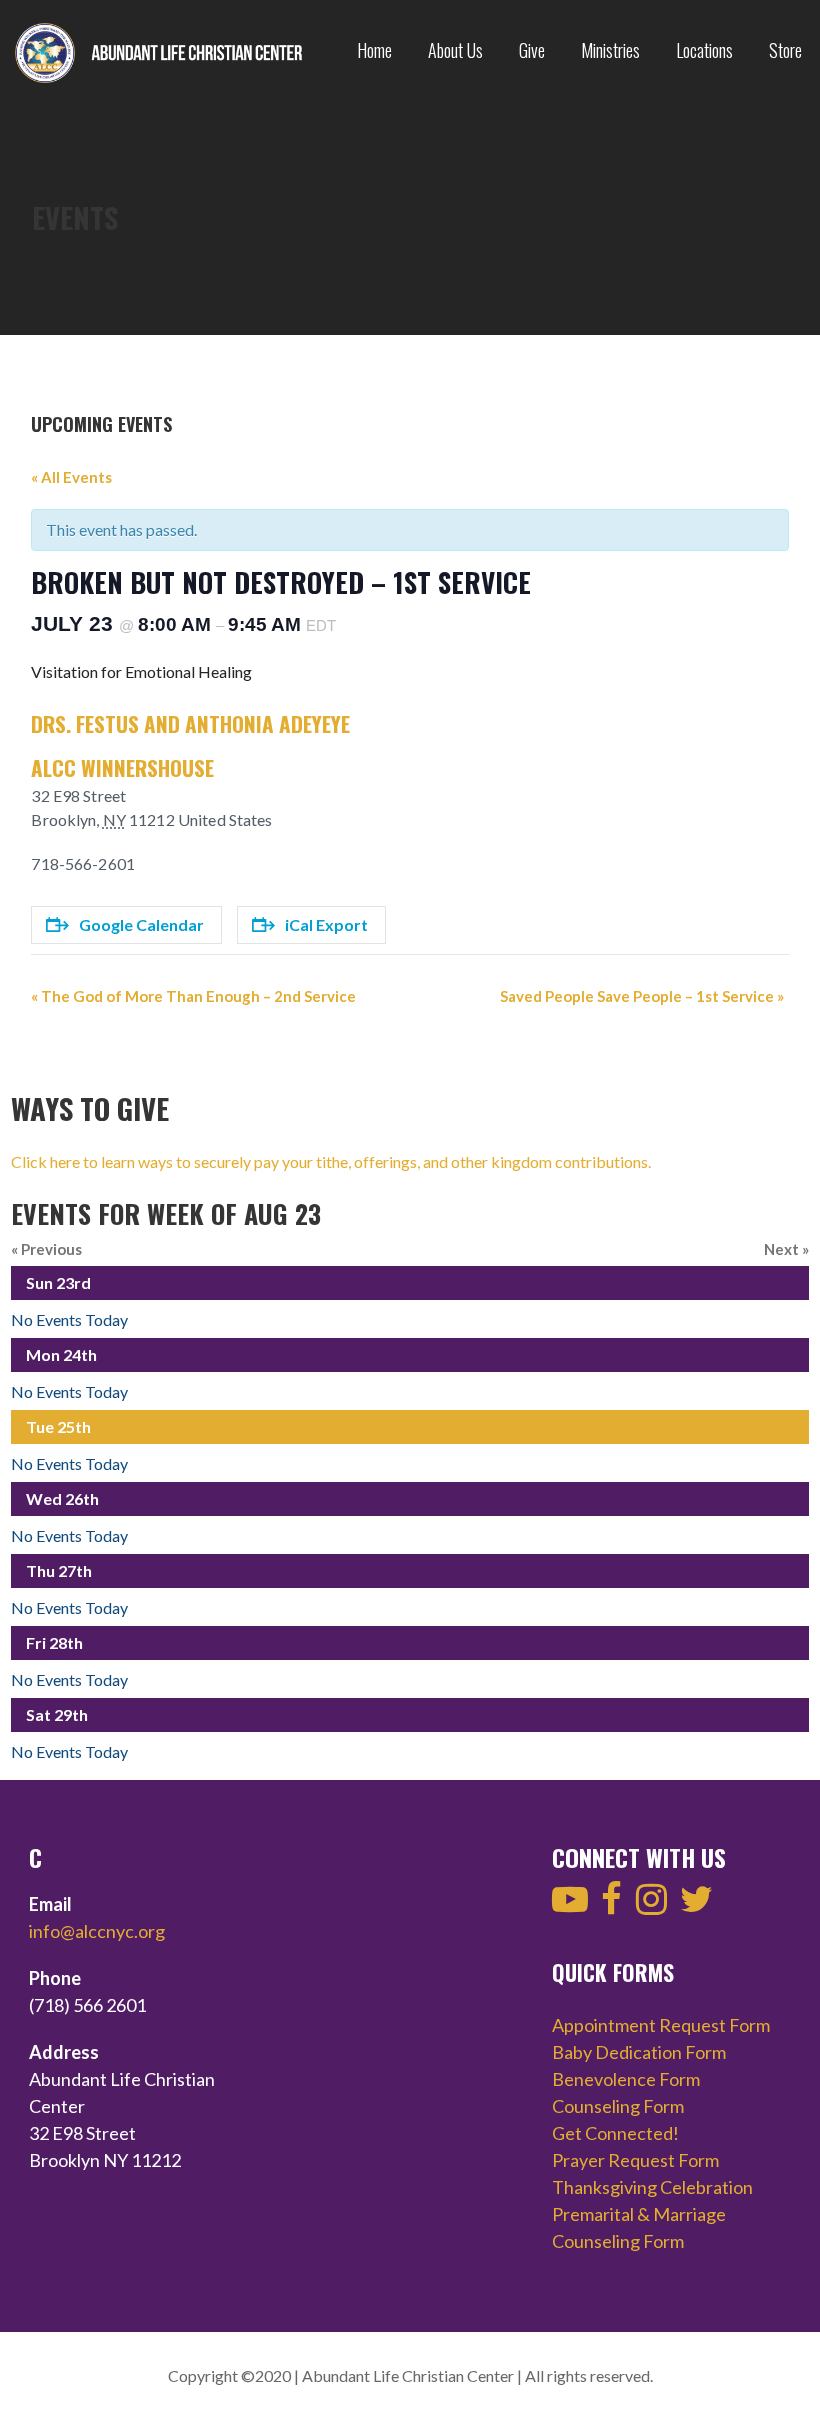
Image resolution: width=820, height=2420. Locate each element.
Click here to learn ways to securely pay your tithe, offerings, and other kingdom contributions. (331, 1161)
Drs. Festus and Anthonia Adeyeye (190, 723)
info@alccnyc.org (97, 1931)
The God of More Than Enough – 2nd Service (193, 996)
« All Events (71, 477)
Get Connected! (615, 2133)
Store (785, 50)
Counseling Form (618, 2106)
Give (532, 50)
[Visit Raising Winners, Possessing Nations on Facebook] (611, 1905)
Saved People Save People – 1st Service (642, 996)
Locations (704, 50)
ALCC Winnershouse (122, 767)
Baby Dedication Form (639, 2052)
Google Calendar (141, 924)
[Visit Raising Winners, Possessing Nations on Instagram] (651, 1905)
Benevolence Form (626, 2079)
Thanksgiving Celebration (652, 2187)
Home (374, 50)
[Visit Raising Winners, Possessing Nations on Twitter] (696, 1905)
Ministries (610, 50)
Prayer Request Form (635, 2160)
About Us (455, 50)
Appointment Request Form (661, 2025)
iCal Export (326, 924)
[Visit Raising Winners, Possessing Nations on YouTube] (570, 1905)
